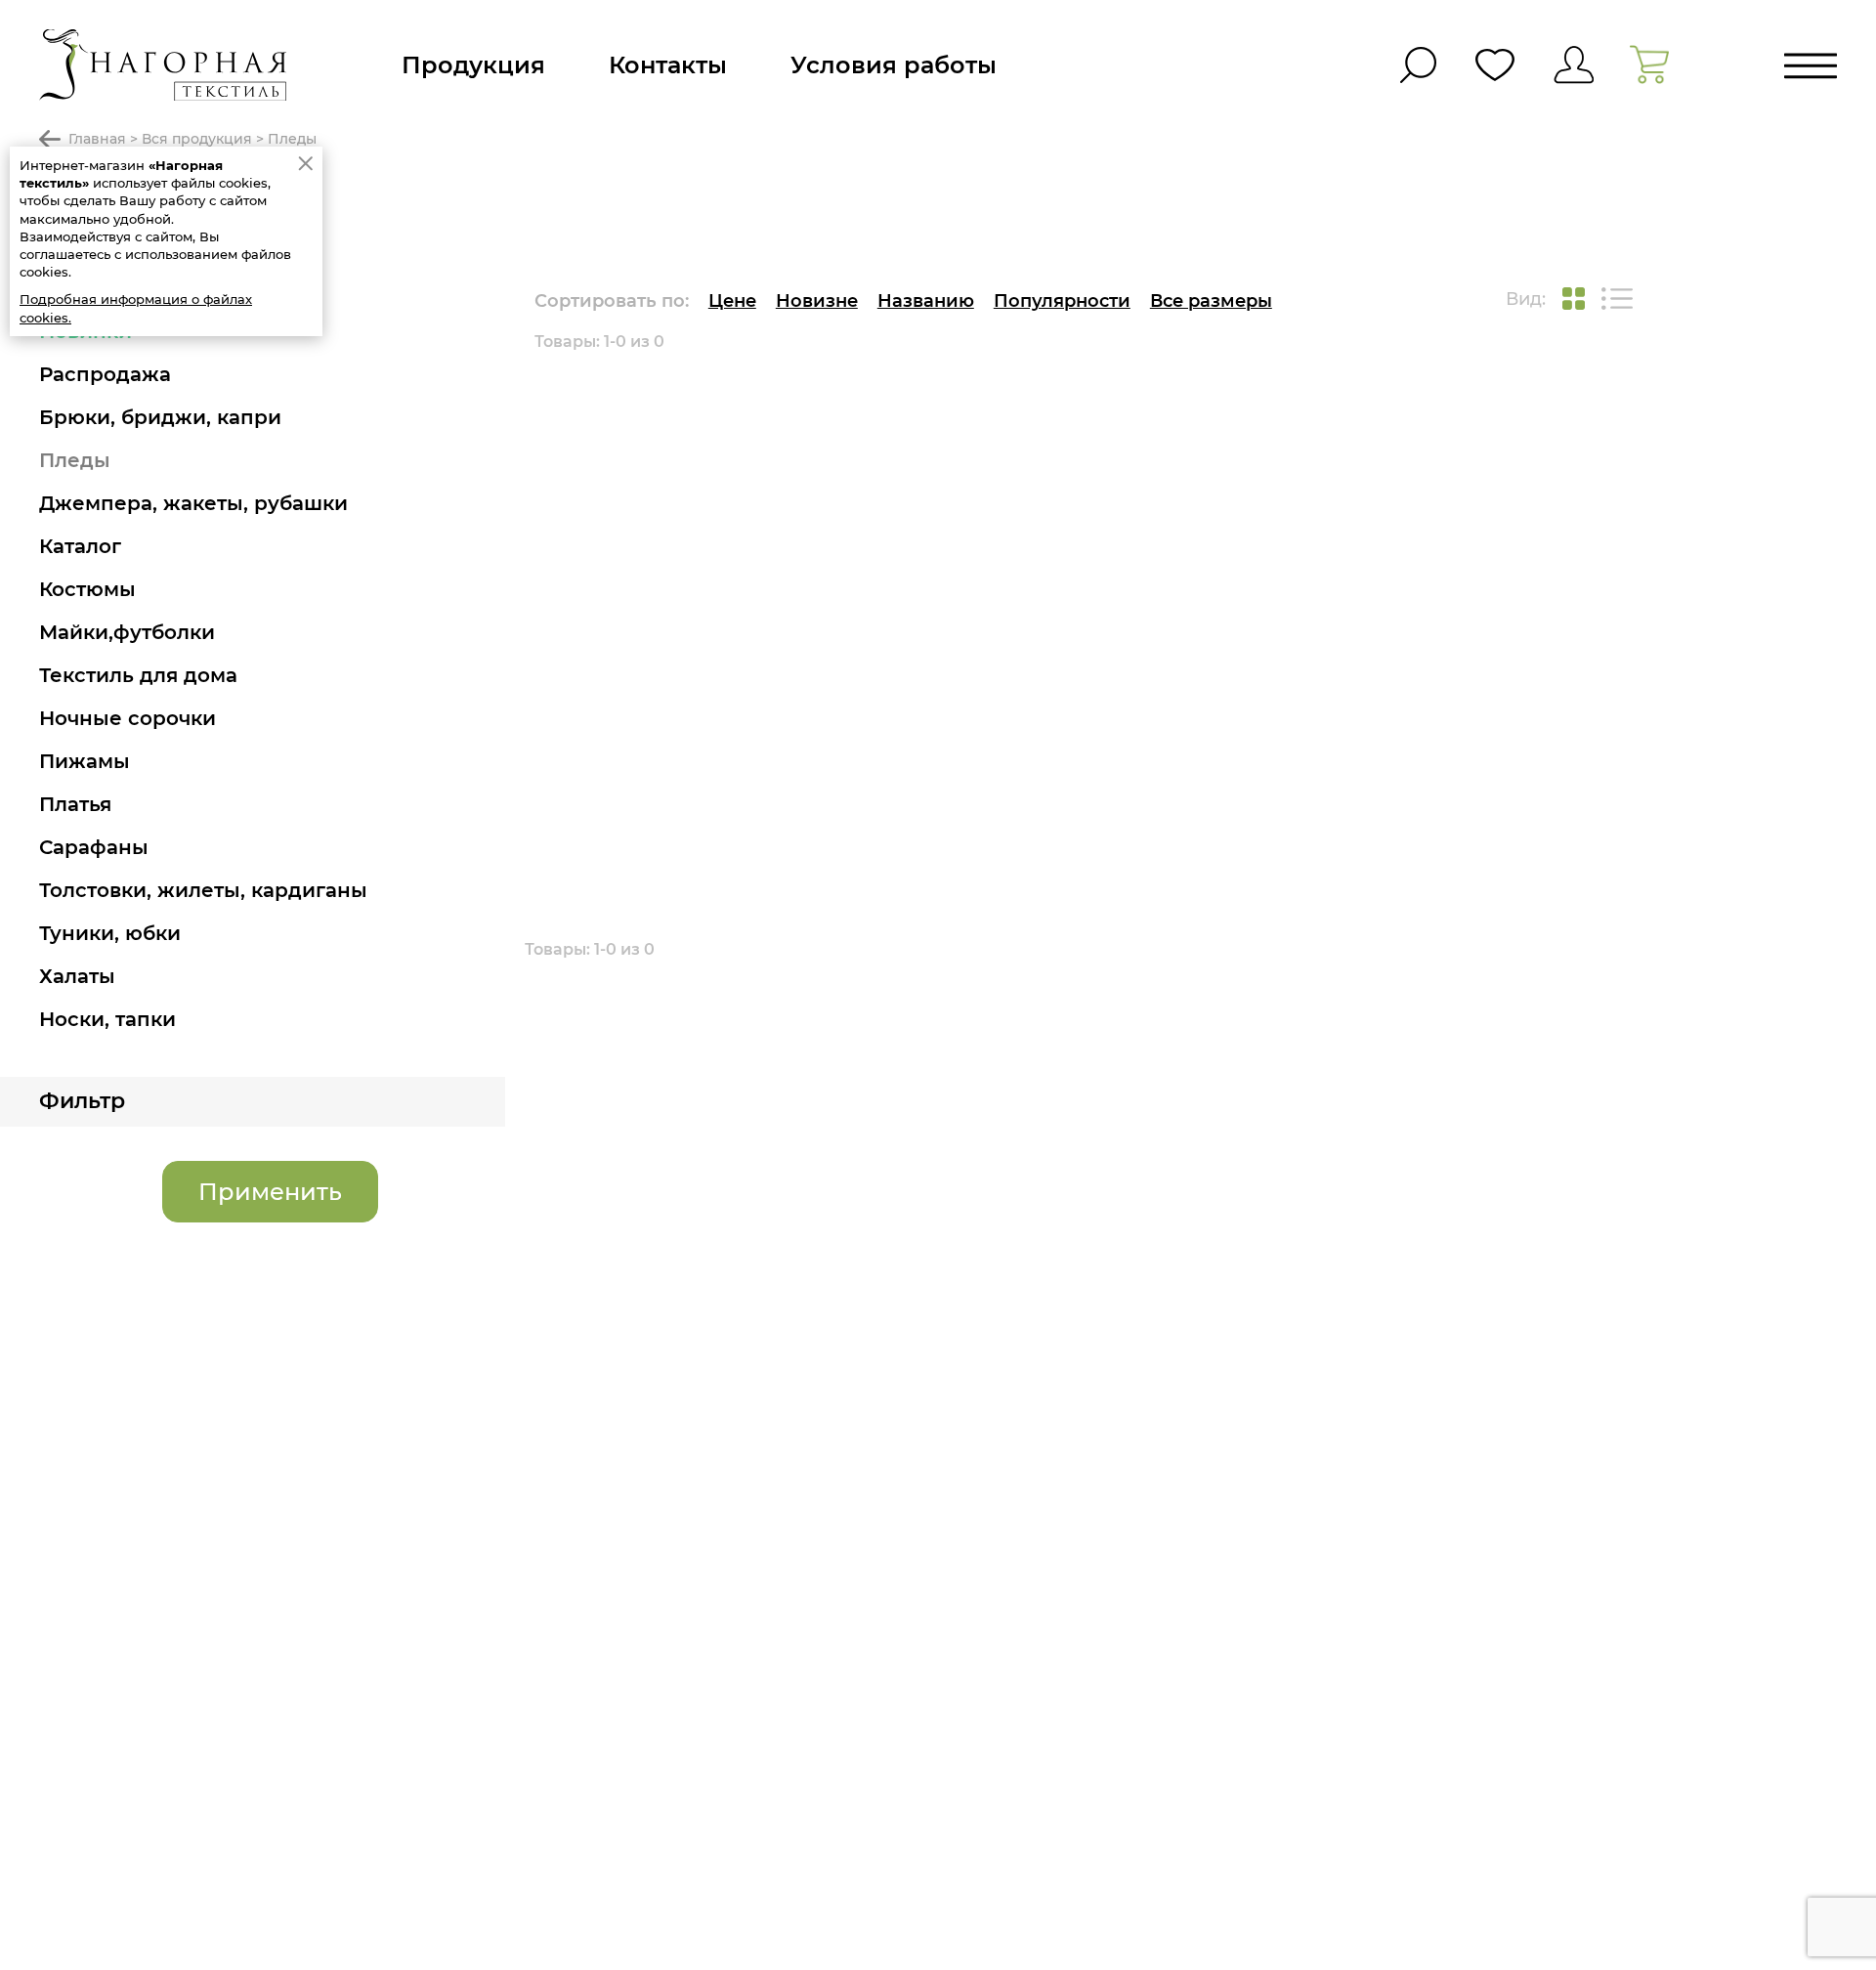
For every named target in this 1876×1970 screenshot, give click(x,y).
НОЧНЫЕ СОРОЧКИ (128, 718)
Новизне (817, 301)
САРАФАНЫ (94, 847)
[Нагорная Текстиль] (163, 65)
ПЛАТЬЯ (75, 804)
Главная (97, 139)
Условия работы (894, 65)
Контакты (668, 65)
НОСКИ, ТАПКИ (107, 1019)
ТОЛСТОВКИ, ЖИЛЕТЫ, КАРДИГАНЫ (203, 890)
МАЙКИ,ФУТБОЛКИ (127, 632)
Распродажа (105, 374)
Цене (732, 301)
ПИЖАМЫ (85, 761)
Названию (926, 301)
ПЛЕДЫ (75, 460)
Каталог (80, 546)
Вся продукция (197, 139)
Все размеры (1211, 301)
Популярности (1062, 301)
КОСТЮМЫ (87, 589)
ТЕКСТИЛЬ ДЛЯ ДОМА (138, 675)
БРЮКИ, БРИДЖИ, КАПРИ (160, 417)
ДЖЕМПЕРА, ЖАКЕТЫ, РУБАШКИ (193, 503)
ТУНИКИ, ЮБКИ (110, 933)
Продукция (473, 65)
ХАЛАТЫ (77, 976)
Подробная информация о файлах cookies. (136, 308)
